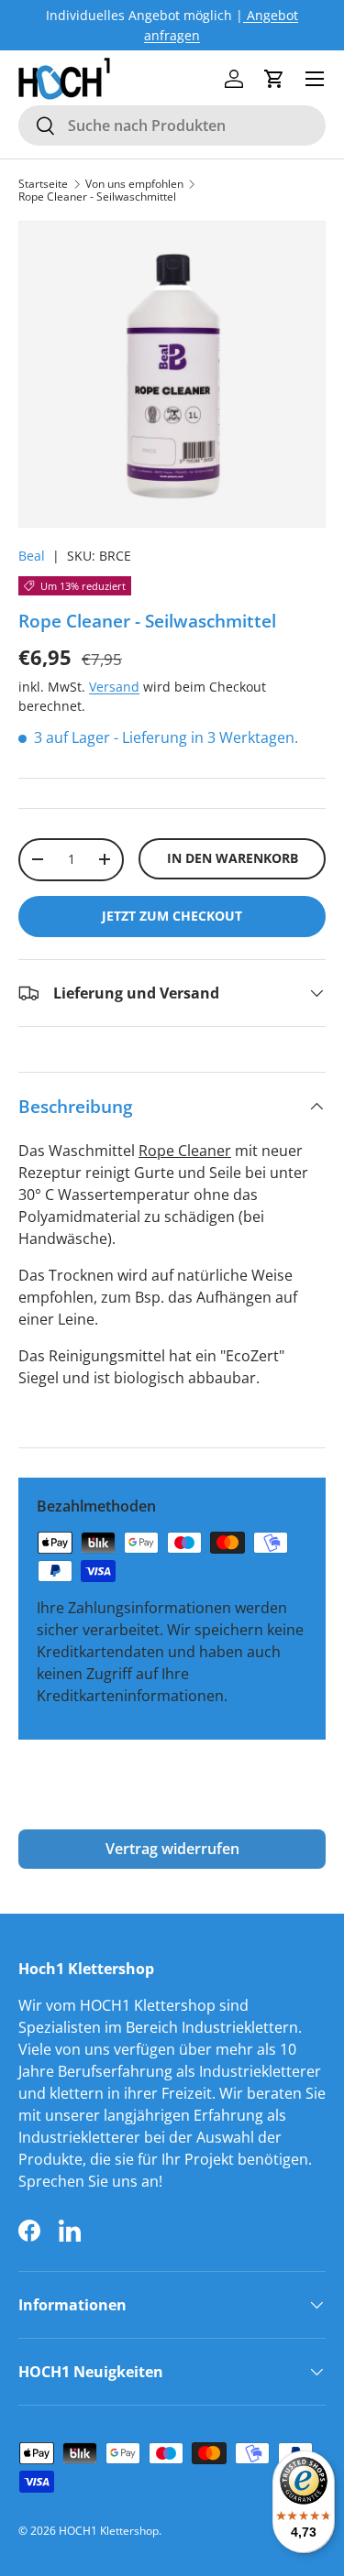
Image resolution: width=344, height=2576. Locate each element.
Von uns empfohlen (134, 184)
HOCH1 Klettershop (109, 2531)
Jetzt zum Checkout (172, 916)
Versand (114, 687)
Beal (32, 556)
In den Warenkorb (233, 858)
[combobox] (172, 126)
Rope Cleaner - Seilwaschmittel (97, 197)
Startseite (43, 184)
